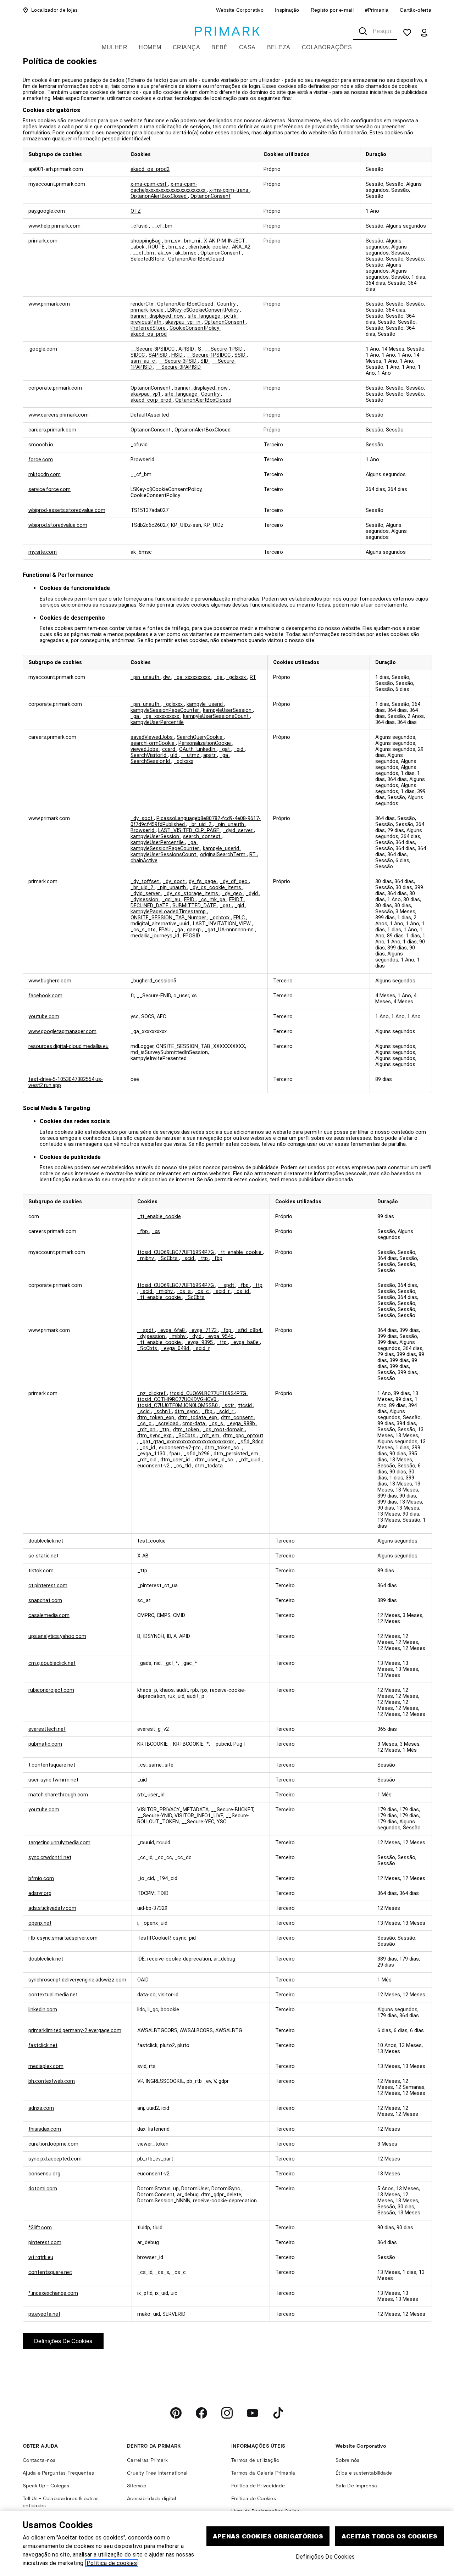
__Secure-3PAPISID (178, 367)
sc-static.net (43, 1556)
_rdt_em (210, 1436)
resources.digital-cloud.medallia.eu (68, 1046)
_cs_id (242, 1291)
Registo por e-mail (332, 10)
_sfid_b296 (197, 1454)
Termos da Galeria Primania (263, 2473)
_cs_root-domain (224, 1430)
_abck (138, 247)
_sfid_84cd (251, 1442)
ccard (169, 749)
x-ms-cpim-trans (229, 190)
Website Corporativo (240, 10)
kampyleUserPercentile (157, 722)
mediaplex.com (46, 2066)
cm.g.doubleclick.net (52, 1663)
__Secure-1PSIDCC (209, 355)
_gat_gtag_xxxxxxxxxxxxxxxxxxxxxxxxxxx (187, 1442)
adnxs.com (41, 2108)
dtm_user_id (176, 1460)
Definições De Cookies (63, 2341)
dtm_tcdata (209, 1466)
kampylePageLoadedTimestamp (169, 912)
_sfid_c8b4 (249, 1330)
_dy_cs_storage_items (192, 894)
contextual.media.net (53, 1995)
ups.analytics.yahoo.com (57, 1636)
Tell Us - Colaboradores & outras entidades (61, 2502)
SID (205, 361)
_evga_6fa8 (172, 1330)
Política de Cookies (254, 2499)
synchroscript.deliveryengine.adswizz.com (77, 1980)
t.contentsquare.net (52, 1765)
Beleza (279, 47)
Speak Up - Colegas (46, 2486)
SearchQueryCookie (200, 737)
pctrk (231, 316)
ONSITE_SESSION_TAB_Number (169, 918)
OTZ (136, 211)
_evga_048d (176, 1348)
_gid (239, 749)
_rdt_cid (148, 1460)
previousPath (147, 322)
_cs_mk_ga (212, 900)
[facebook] (201, 2413)
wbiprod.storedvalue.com (58, 525)
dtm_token (187, 1430)
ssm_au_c (143, 361)
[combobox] (375, 31)
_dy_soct (142, 818)
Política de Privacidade (258, 2486)
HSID (178, 355)
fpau (175, 1454)
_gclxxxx (237, 677)
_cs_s (184, 1291)
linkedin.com (43, 2010)
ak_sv (165, 253)
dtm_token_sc (223, 1448)
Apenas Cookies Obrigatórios (268, 2536)
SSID (241, 355)
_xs (156, 1231)
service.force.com (49, 489)
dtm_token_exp (156, 1418)
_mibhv (146, 1258)
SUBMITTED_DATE (195, 906)
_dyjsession (145, 900)
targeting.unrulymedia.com (59, 1843)
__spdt (227, 1285)
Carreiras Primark (147, 2460)
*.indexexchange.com (53, 2293)
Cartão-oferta (416, 10)
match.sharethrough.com (58, 1795)
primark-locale (148, 310)
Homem (150, 47)
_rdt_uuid (250, 1460)
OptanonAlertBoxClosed (159, 196)
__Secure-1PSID (225, 349)
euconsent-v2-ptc (181, 1448)
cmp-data (194, 1424)
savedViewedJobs (152, 737)
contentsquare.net (50, 2272)
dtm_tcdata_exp (198, 1418)
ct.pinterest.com (48, 1586)
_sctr (229, 1406)
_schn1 (163, 1412)
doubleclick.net (46, 1541)
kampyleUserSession (228, 710)
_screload (168, 1424)
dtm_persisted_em (237, 1454)
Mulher (115, 47)
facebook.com (45, 996)
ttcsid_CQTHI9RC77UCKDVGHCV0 (178, 1399)
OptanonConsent (211, 196)
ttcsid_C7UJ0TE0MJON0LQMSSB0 (178, 1406)
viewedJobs (145, 749)
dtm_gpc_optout (243, 1436)
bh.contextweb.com (52, 2081)
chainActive (144, 861)
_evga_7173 (203, 1330)
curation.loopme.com (53, 2144)
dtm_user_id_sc (215, 1460)
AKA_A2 (241, 247)
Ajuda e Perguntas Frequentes (58, 2473)
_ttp (204, 1258)
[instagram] (227, 2413)
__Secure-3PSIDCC (153, 349)
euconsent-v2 (154, 1466)
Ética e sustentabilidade (364, 2473)
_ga (219, 677)
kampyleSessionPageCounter (165, 710)
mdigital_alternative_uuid (160, 924)
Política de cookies (112, 2563)
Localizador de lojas (55, 10)
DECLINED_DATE (150, 906)
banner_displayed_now (158, 316)
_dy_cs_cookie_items (216, 888)
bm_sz (177, 247)
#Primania (377, 10)
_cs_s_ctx (143, 930)
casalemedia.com (49, 1615)
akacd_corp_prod (152, 400)
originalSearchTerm (223, 855)
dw (167, 677)
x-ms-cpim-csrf (149, 184)
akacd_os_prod (149, 334)
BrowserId (143, 830)
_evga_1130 (152, 1454)
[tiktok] (278, 2413)
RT (253, 677)
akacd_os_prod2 (150, 169)
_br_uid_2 (201, 824)
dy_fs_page (203, 882)
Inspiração (287, 10)
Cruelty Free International (157, 2473)
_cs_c (203, 1291)
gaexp (195, 930)
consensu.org (44, 2174)
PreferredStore (149, 328)
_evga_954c (220, 1336)
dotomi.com (43, 2189)
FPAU (165, 930)
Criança (186, 47)
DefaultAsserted (150, 415)
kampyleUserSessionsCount (217, 716)
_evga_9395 (200, 1342)
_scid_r (222, 1291)
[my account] (424, 33)
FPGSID (192, 936)
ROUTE (157, 247)
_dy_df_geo (234, 882)
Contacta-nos (39, 2460)
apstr (210, 755)
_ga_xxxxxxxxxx (193, 677)
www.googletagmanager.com (62, 1031)
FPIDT (237, 900)
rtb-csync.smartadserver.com (63, 1938)
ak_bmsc (187, 253)
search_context (202, 837)
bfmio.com (41, 1878)
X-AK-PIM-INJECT (225, 241)
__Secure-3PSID (178, 361)
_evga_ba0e (245, 1342)
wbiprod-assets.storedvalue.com (67, 510)
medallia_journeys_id (156, 936)
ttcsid (246, 1406)
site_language (205, 316)
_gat (225, 749)
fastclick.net (43, 2045)
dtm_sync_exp (155, 1436)
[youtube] (253, 2413)
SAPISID (159, 355)
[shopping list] (407, 33)
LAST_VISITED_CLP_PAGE (189, 830)
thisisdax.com (45, 2129)
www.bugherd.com (50, 981)
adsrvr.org (40, 1893)
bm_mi (193, 241)
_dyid (253, 894)
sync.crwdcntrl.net (50, 1858)
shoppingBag (146, 241)
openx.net (40, 1923)
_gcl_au (172, 900)
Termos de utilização (255, 2460)
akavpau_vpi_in (184, 322)
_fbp (143, 1231)
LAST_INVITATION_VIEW (223, 924)
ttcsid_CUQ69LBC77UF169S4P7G (176, 1252)
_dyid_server (239, 830)
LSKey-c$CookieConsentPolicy (204, 310)
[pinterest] (176, 2413)
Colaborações (327, 47)
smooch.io (41, 445)
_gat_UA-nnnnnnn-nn (230, 930)
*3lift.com (40, 2228)
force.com (41, 460)
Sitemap (137, 2486)
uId (175, 755)
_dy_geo (233, 894)
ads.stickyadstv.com (52, 1908)
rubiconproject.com (51, 1690)
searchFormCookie (153, 743)
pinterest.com (45, 2243)
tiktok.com (41, 1571)
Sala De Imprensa (356, 2486)
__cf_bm (162, 226)
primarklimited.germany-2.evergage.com (75, 2031)
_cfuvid (140, 226)
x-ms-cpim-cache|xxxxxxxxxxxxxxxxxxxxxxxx (169, 187)
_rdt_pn (147, 1430)
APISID (187, 349)
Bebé (220, 47)
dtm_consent (238, 1418)
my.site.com (43, 552)
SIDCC (138, 355)
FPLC (240, 918)
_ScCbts (168, 1258)
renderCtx (143, 304)
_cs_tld (183, 1466)
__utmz (191, 755)
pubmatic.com (45, 1744)
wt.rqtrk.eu (41, 2257)
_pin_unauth (146, 677)
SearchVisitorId (149, 755)
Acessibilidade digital (152, 2499)
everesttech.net (47, 1729)
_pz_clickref (152, 1393)
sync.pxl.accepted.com (55, 2159)
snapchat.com (45, 1601)
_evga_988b (242, 1424)
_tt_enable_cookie (159, 1217)
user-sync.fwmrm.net (53, 1780)
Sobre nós (347, 2460)
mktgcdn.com (45, 475)
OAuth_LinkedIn (198, 749)
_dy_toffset (145, 882)
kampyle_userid (205, 704)
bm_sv (173, 241)
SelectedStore (148, 259)
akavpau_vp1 (146, 394)
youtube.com (44, 1017)
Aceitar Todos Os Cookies (390, 2536)
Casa (247, 47)
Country (227, 304)
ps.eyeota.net (44, 2314)
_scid (189, 1258)
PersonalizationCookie (205, 743)
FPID (190, 900)
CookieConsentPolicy (195, 328)
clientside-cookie (209, 247)
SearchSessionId (151, 761)
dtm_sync (187, 1412)
